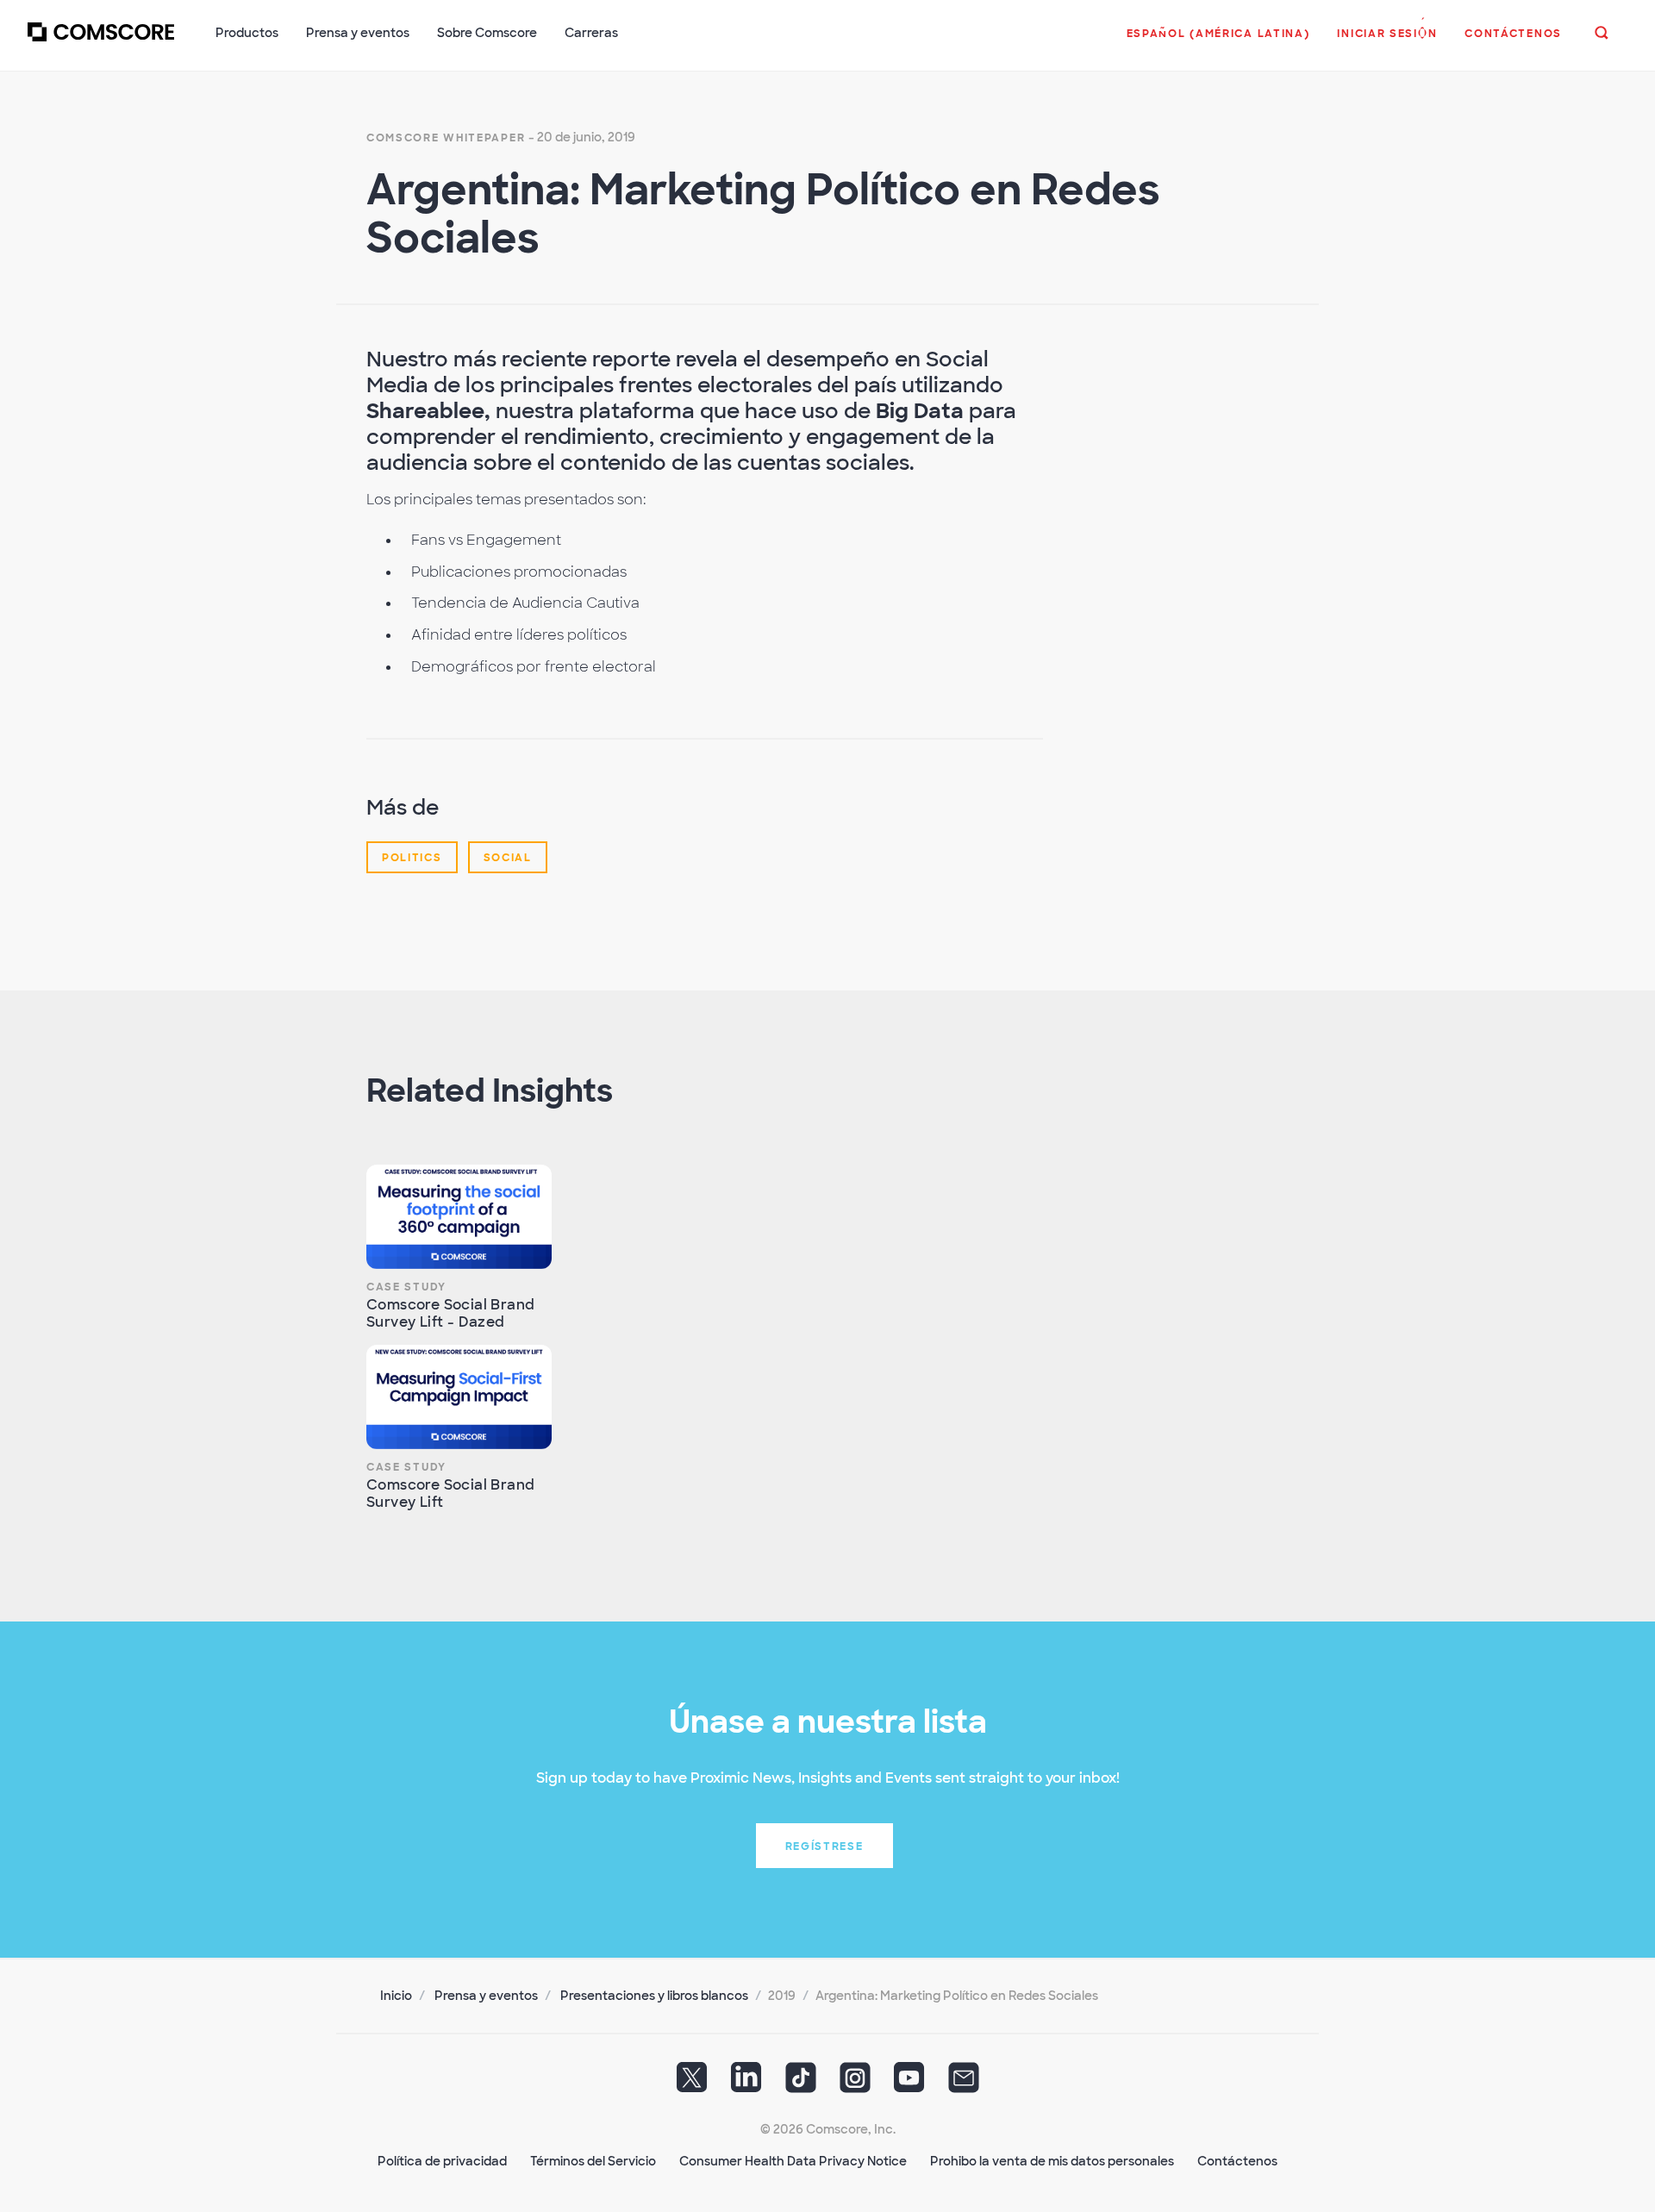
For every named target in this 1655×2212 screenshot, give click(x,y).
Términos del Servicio (593, 2161)
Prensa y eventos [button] (358, 33)
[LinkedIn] (746, 2083)
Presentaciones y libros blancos (654, 1996)
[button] (1218, 42)
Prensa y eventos (486, 1996)
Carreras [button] (591, 33)
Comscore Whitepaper (446, 138)
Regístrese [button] (824, 1846)
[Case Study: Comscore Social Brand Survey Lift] (459, 1397)
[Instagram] (855, 2083)
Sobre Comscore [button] (487, 33)
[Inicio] (101, 42)
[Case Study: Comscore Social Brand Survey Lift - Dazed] (459, 1217)
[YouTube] (909, 2083)
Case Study (406, 1287)
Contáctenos (1237, 2161)
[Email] (964, 2083)
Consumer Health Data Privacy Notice (793, 2161)
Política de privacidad (442, 2161)
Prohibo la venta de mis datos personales (1052, 2161)
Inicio (396, 1996)
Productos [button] (247, 33)
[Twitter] (692, 2083)
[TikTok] (801, 2083)
